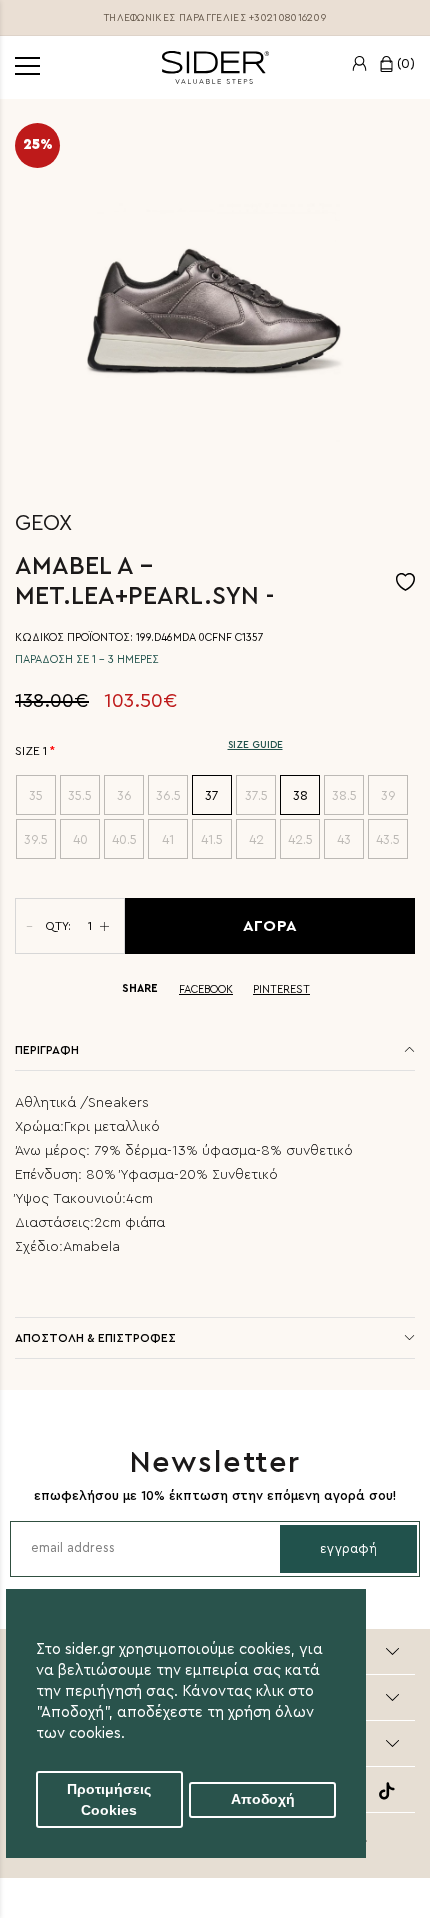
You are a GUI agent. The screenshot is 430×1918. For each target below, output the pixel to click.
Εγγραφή (348, 1548)
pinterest (281, 989)
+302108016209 (287, 18)
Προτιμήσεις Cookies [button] (109, 1800)
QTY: (58, 926)
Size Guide (255, 745)
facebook (206, 989)
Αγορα (270, 926)
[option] (215, 298)
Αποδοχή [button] (263, 1799)
